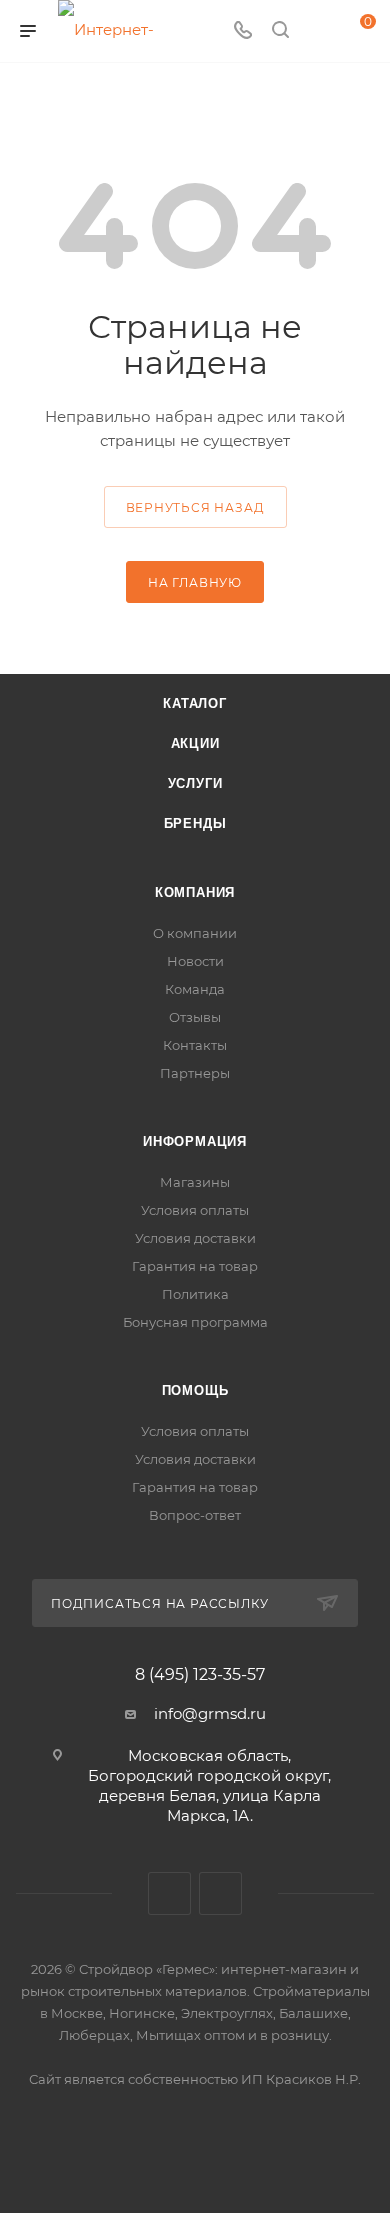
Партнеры (195, 1073)
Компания (195, 892)
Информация (195, 1141)
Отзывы (195, 1017)
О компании (195, 933)
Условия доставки (195, 1238)
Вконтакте (169, 1893)
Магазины (195, 1182)
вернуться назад (195, 507)
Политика (195, 1294)
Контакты (195, 1045)
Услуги (195, 783)
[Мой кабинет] (318, 31)
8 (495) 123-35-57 (200, 1675)
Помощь (195, 1390)
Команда (195, 989)
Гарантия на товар (195, 1266)
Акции (195, 743)
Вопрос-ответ (195, 1515)
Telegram (220, 1893)
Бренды (195, 823)
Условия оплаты (195, 1210)
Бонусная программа (195, 1322)
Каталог (195, 703)
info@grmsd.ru (210, 1713)
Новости (195, 961)
